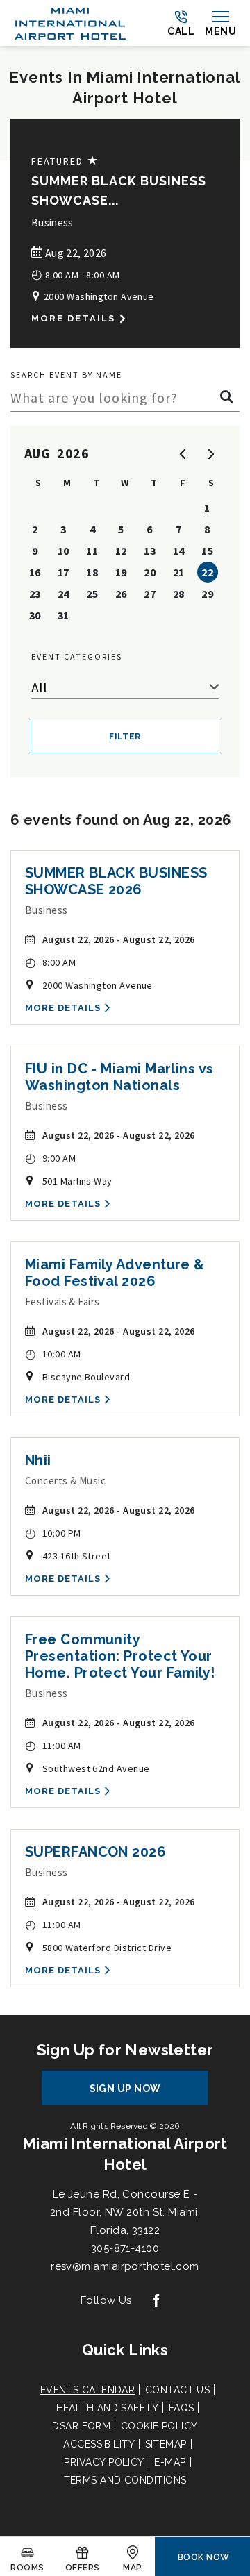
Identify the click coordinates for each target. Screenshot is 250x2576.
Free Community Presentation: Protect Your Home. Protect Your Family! (120, 1656)
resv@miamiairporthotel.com (125, 2266)
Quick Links (125, 2350)
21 (179, 572)
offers (83, 2568)
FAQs (182, 2408)
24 (64, 594)
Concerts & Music (65, 1481)
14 (179, 551)
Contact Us (178, 2390)
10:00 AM (53, 1354)
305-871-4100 (125, 2248)
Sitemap (166, 2444)
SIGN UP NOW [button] (138, 2094)
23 (35, 594)
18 (92, 572)
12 (121, 551)
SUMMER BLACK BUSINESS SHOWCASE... (119, 191)
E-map (170, 2462)
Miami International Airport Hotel (125, 2154)
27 (150, 594)
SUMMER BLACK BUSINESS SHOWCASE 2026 (116, 881)
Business (52, 223)
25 (92, 594)
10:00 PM (53, 1533)
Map (132, 2568)
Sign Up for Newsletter (125, 2050)
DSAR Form (81, 2426)
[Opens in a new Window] (156, 2301)
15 (207, 551)
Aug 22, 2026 (74, 253)
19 (121, 572)
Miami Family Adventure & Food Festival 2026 (115, 1273)
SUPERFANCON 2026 (95, 1852)
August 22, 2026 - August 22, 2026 (119, 939)
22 (207, 572)
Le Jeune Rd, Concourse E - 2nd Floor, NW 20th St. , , (125, 2212)
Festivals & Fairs (62, 1302)
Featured (65, 161)
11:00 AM (53, 1745)
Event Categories (77, 656)
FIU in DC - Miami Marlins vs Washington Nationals (119, 1077)
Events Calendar (88, 2390)
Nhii (38, 1460)
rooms (27, 2568)
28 (179, 594)
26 (121, 594)
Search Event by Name (66, 375)
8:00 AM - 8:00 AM (76, 274)
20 (150, 572)
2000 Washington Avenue (97, 296)
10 (64, 551)
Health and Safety (108, 2408)
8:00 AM (50, 962)
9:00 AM (50, 1158)
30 (35, 615)
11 (92, 551)
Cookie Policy (159, 2426)
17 (64, 572)
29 (207, 594)
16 (35, 572)
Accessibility (99, 2444)
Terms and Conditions (125, 2480)
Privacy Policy (104, 2462)
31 (64, 615)
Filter (125, 737)
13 (150, 551)
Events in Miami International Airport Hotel (125, 87)
